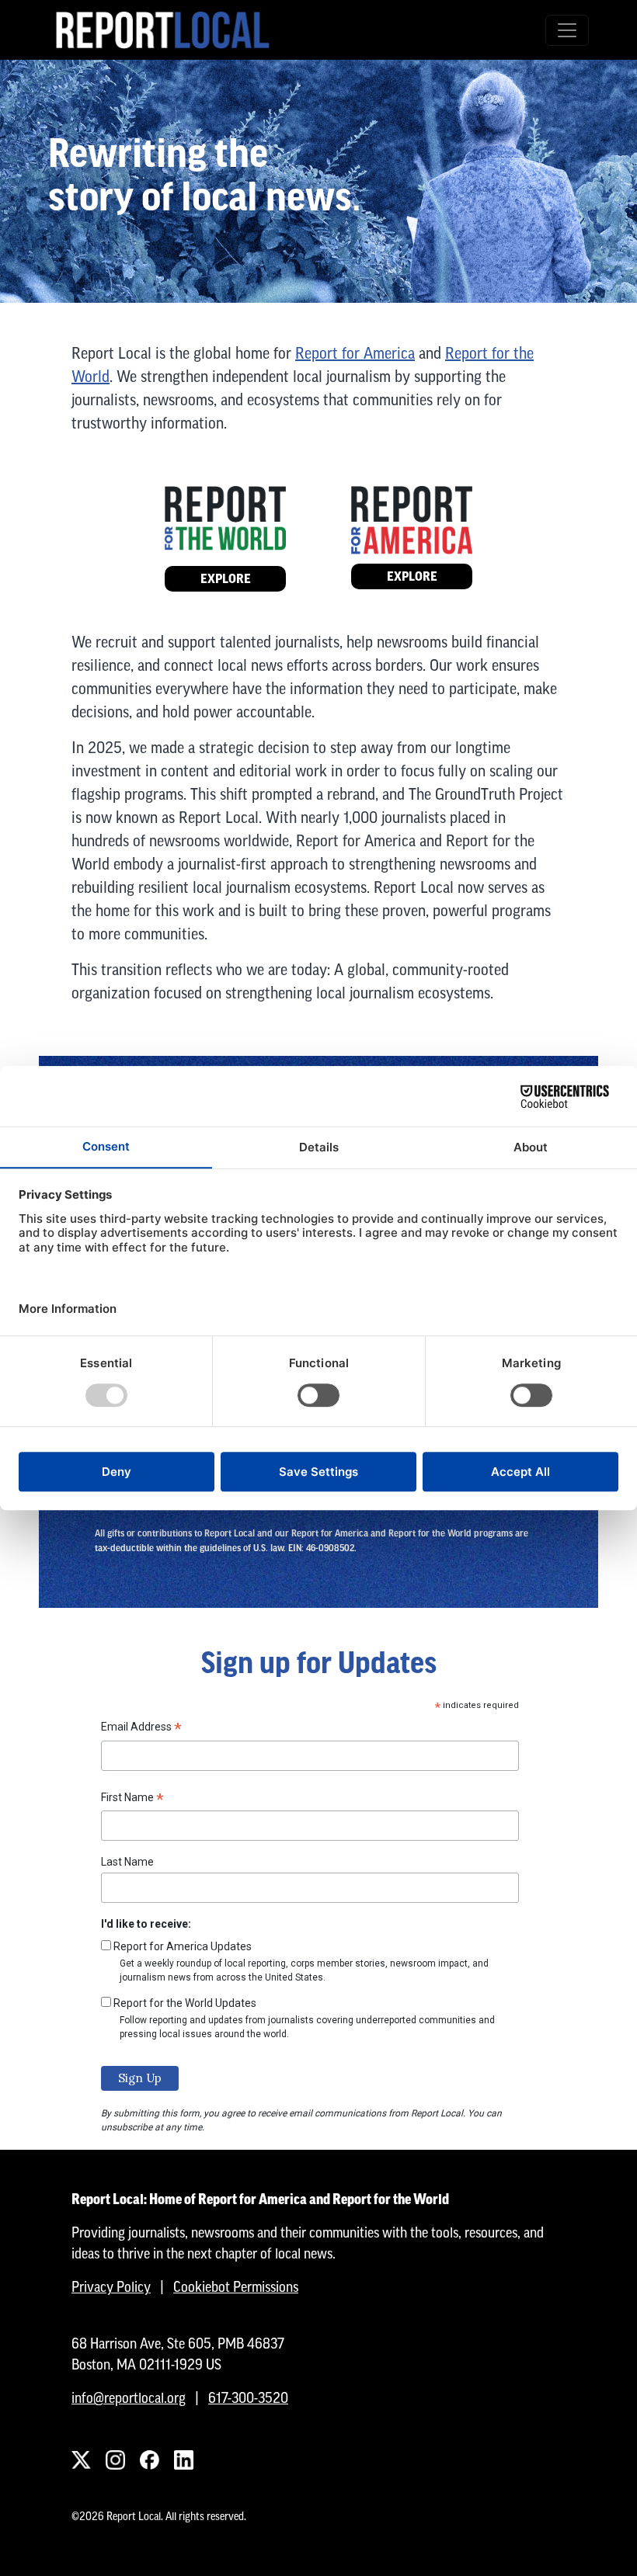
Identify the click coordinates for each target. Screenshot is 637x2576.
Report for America (355, 353)
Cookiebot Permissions (236, 2287)
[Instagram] (115, 2460)
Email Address (141, 1729)
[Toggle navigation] (567, 30)
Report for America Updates (183, 1946)
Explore (226, 579)
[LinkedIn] (183, 2460)
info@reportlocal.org (129, 2398)
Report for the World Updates (185, 2003)
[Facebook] (149, 2460)
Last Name (127, 1862)
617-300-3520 (248, 2398)
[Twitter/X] (81, 2460)
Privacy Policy (111, 2287)
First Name (132, 1800)
